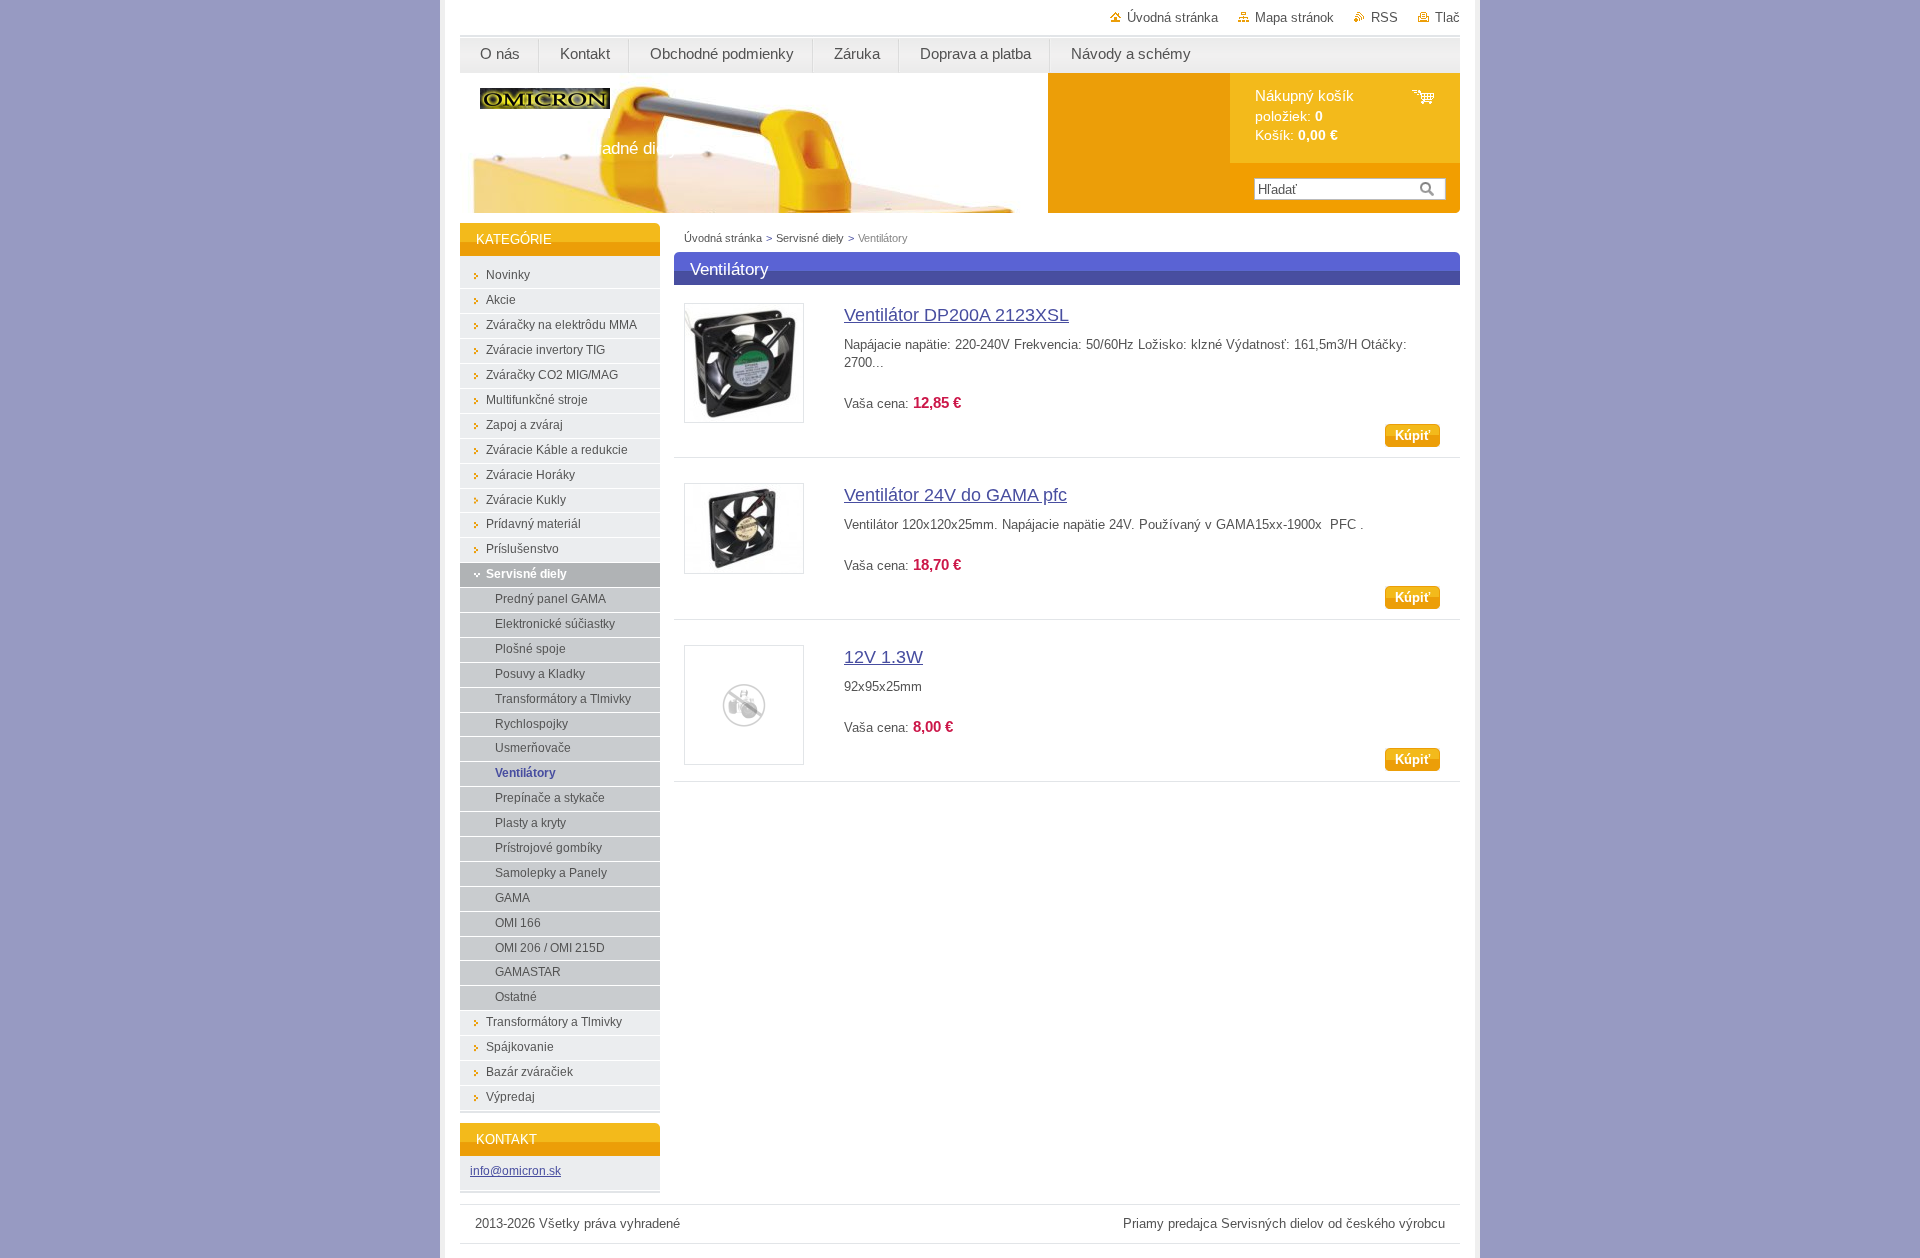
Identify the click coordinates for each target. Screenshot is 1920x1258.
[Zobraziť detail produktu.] (744, 418)
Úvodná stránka (1172, 17)
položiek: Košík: (1304, 115)
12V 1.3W (883, 657)
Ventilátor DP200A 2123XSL (956, 315)
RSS (1384, 17)
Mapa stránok (1294, 17)
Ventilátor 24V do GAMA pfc (955, 495)
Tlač (1447, 17)
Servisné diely (811, 238)
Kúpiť (1412, 435)
